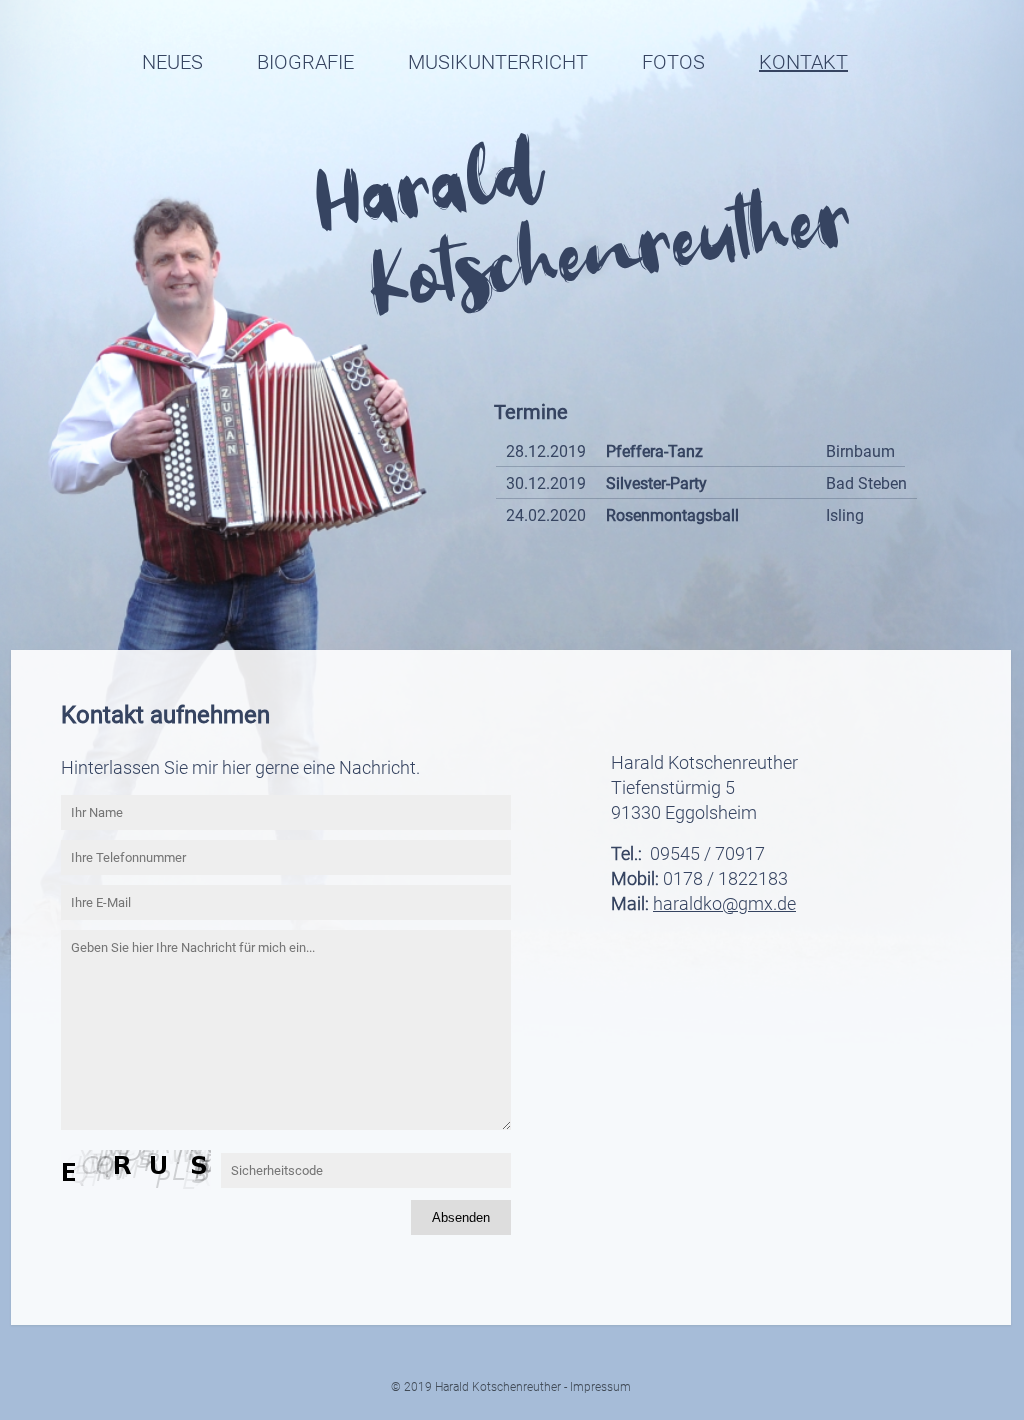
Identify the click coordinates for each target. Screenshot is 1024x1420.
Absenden (461, 1217)
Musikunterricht (498, 62)
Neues (172, 62)
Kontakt (803, 62)
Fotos (673, 62)
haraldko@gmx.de (724, 903)
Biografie (305, 62)
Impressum (600, 1387)
